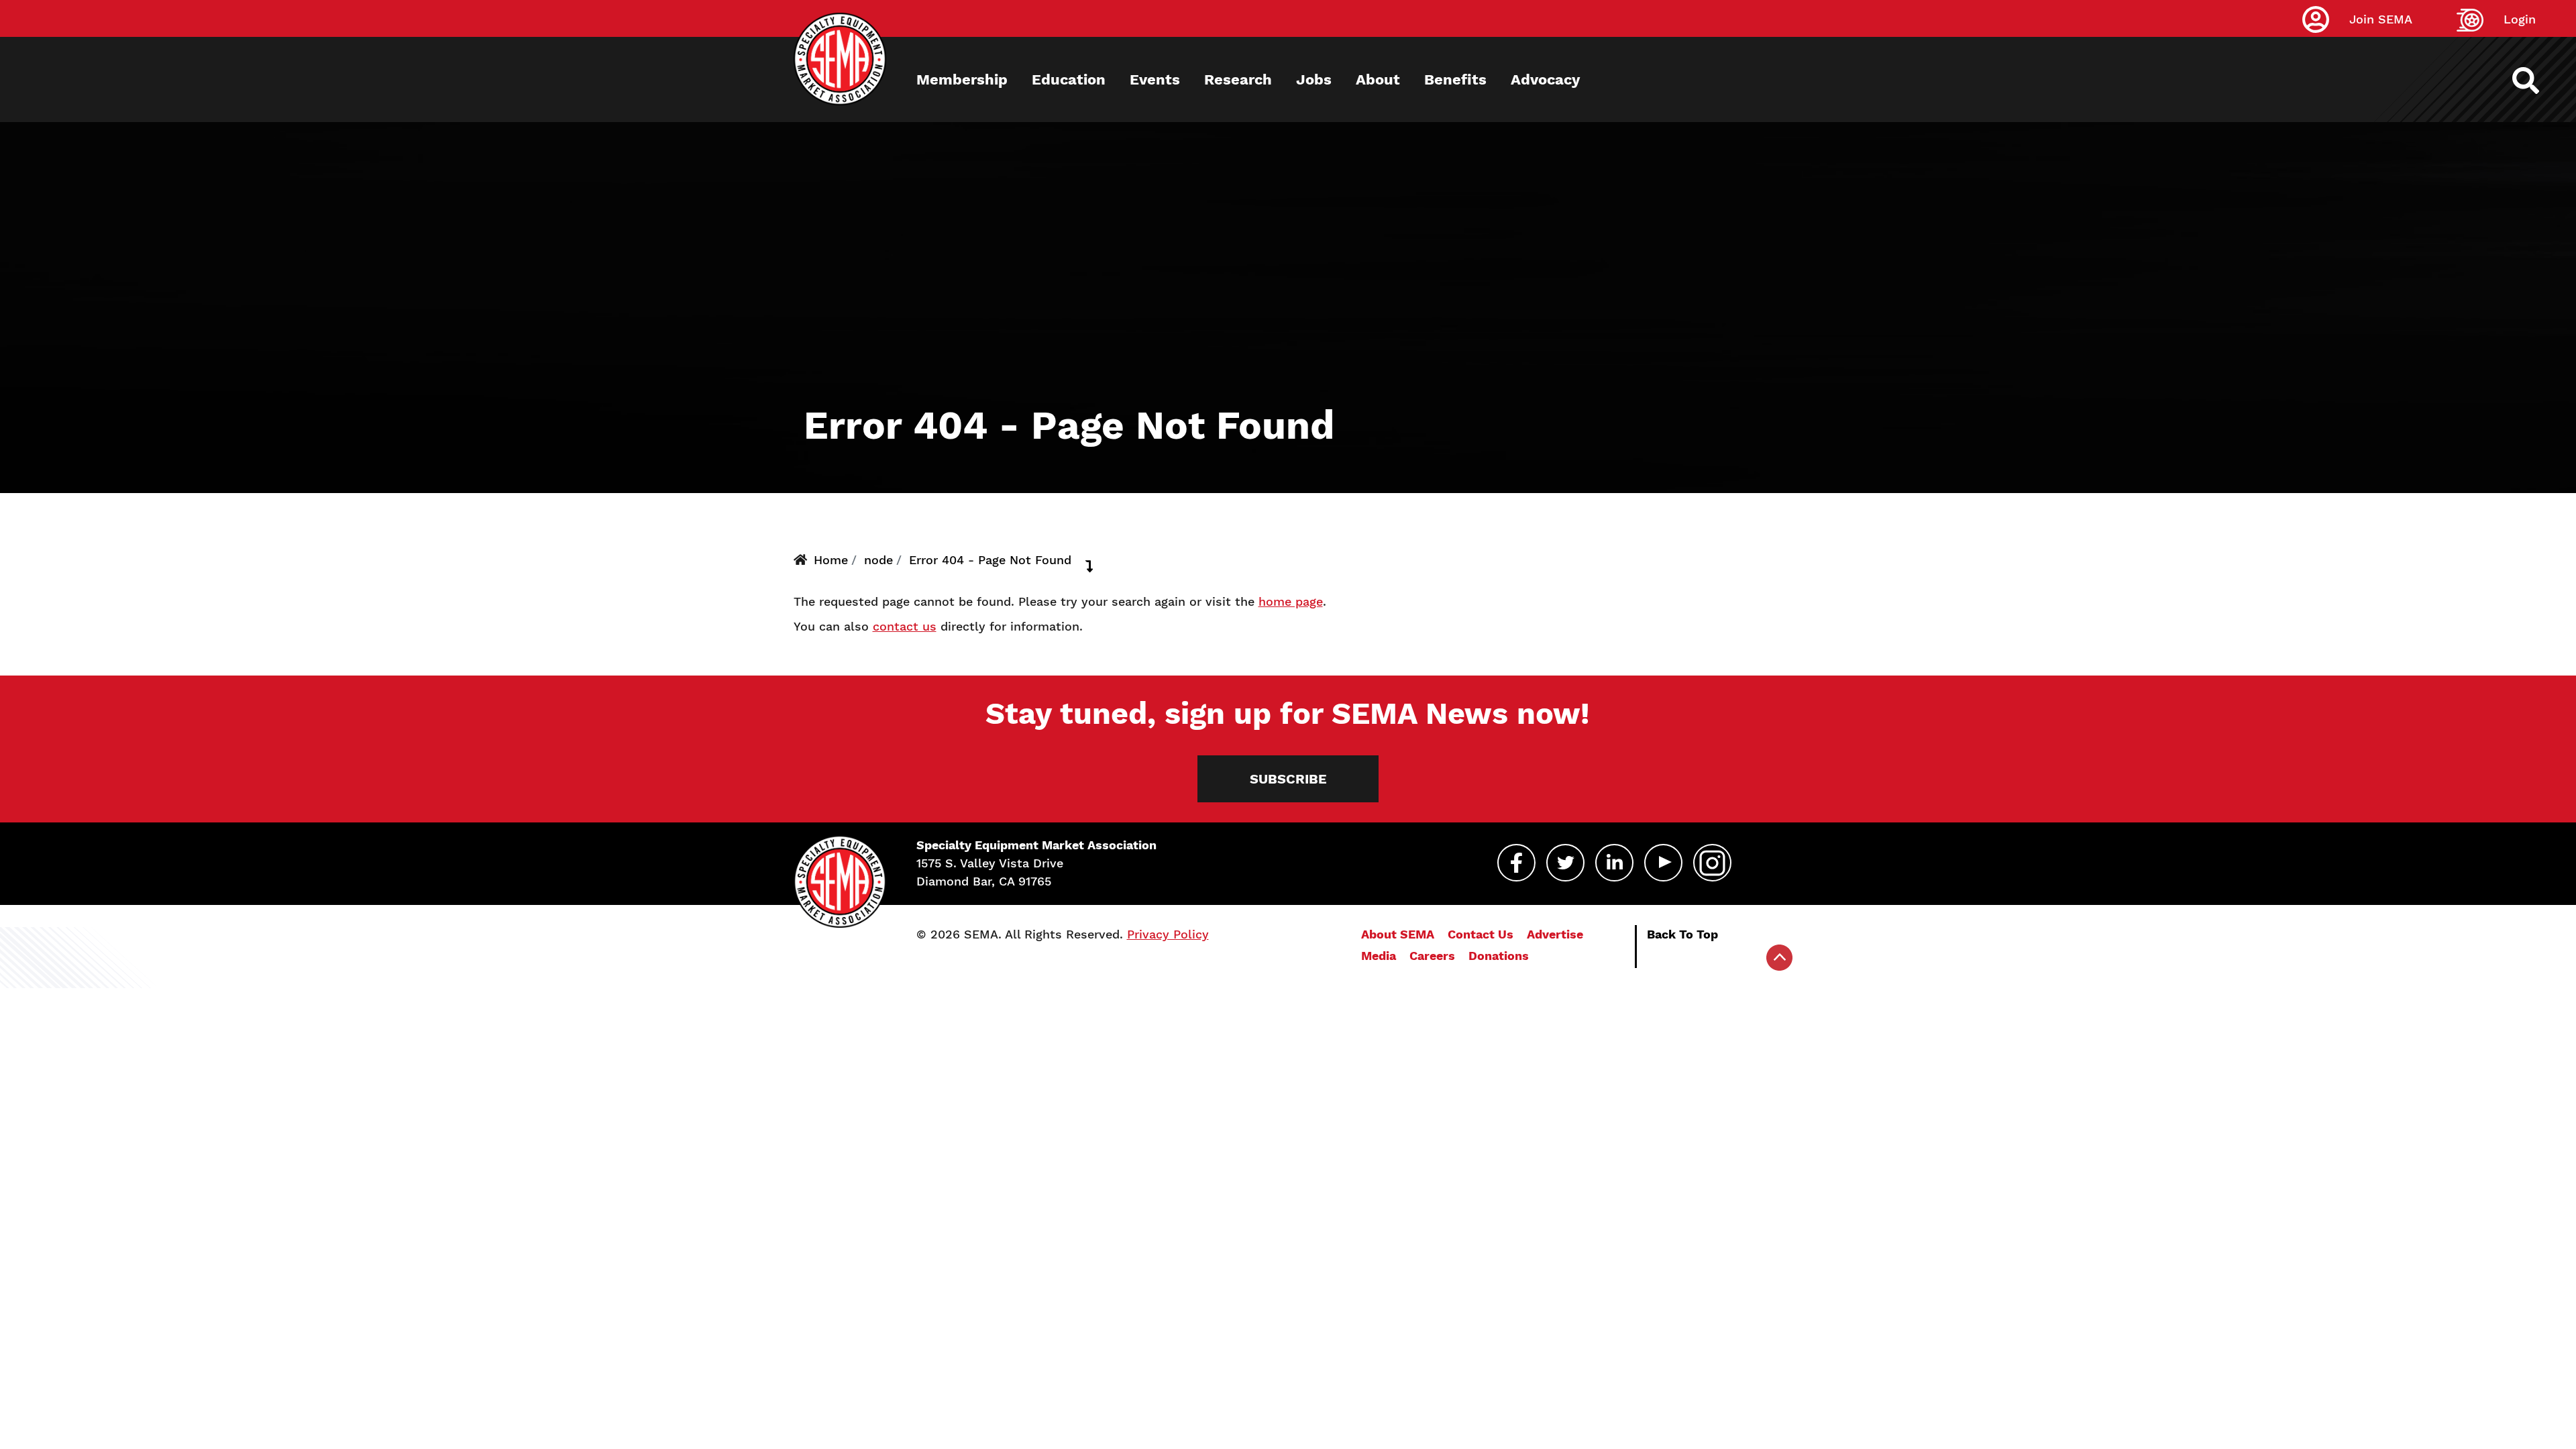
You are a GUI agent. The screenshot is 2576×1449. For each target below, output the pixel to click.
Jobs (1314, 79)
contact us (905, 626)
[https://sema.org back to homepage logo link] (2537, 80)
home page (1291, 601)
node (878, 560)
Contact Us (1481, 934)
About (1378, 79)
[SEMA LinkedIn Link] (1614, 863)
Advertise (1555, 934)
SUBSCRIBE (1288, 779)
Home (831, 560)
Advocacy (1545, 79)
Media (1379, 956)
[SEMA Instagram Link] (1712, 863)
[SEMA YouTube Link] (1663, 863)
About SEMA (1398, 934)
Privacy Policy (1168, 934)
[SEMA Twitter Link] (1565, 863)
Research (1238, 79)
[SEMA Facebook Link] (1516, 863)
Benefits (1455, 79)
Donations (1499, 956)
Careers (1432, 956)
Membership (962, 79)
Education (1069, 79)
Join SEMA (2381, 19)
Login (2520, 19)
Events (1155, 79)
